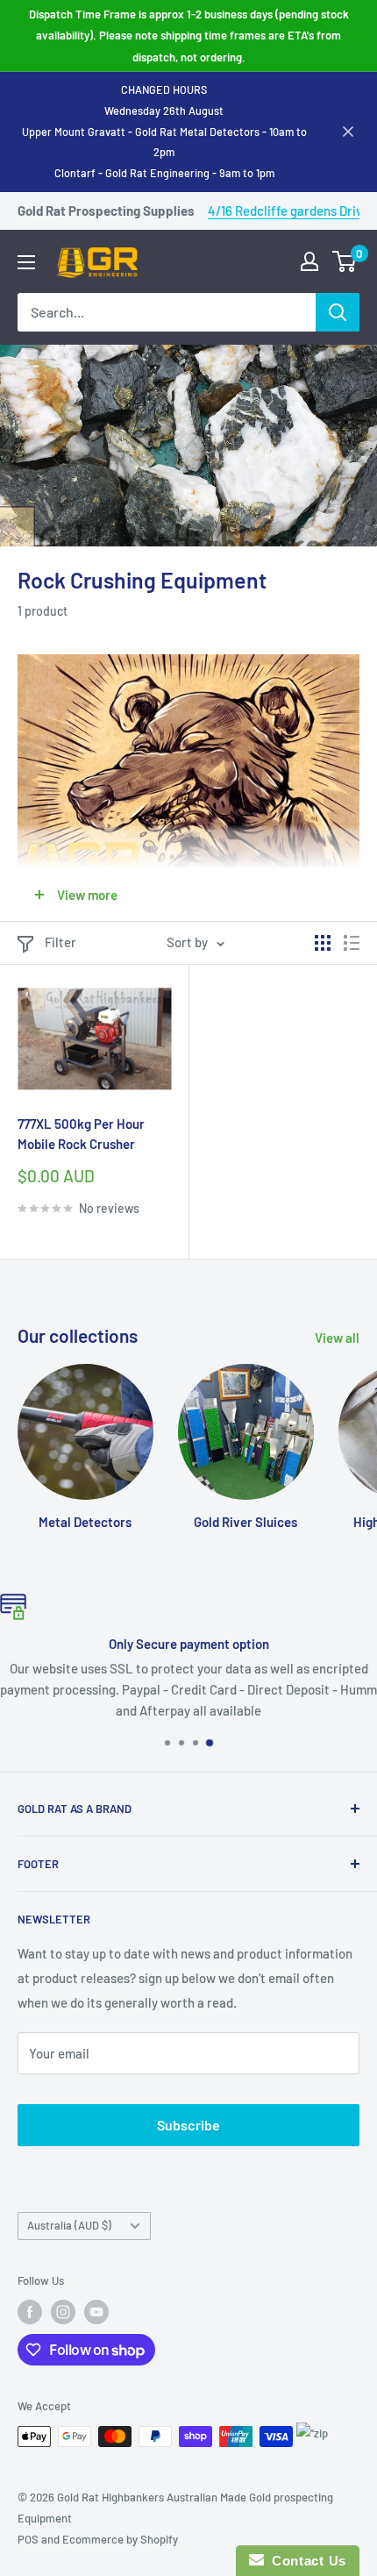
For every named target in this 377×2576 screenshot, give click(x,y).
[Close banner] (348, 132)
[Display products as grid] (323, 943)
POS (28, 2539)
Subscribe (188, 2125)
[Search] (338, 312)
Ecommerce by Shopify (120, 2539)
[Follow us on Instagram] (63, 2312)
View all (337, 1338)
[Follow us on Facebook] (30, 2312)
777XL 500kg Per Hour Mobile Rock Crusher (81, 1134)
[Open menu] (26, 262)
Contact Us (305, 2561)
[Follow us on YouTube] (96, 2312)
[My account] (309, 261)
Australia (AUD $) (69, 2225)
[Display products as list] (352, 943)
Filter (60, 942)
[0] (345, 261)
